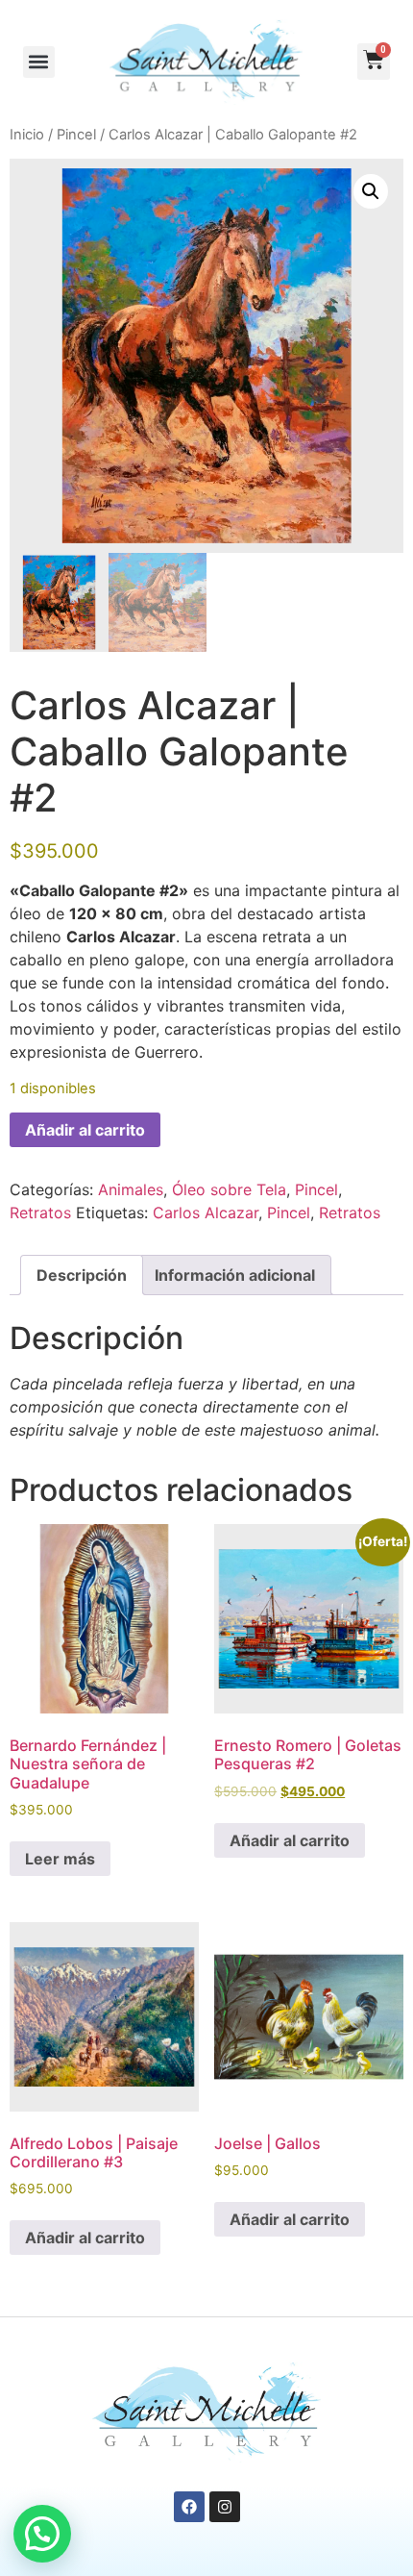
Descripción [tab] (82, 1275)
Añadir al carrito (85, 1130)
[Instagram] (225, 2507)
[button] (39, 62)
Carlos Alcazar (206, 1213)
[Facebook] (189, 2507)
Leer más (60, 1859)
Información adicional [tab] (235, 1275)
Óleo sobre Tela (229, 1189)
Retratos (40, 1213)
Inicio (27, 135)
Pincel (76, 135)
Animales (131, 1189)
